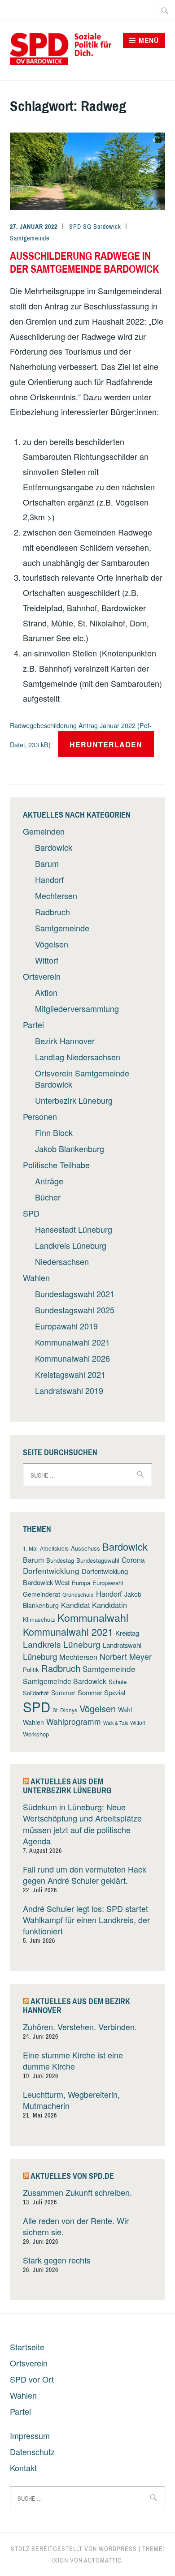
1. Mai (30, 1548)
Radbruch (52, 912)
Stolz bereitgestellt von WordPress (74, 2549)
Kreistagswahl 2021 (70, 1374)
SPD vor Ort (32, 2379)
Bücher (48, 1197)
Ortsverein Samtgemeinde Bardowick (82, 1078)
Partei (33, 1024)
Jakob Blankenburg (70, 1149)
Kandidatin (109, 1605)
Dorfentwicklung (51, 1571)
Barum (47, 863)
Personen (40, 1116)
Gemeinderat (42, 1594)
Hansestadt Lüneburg (74, 1229)
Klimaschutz (39, 1619)
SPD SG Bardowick (95, 227)
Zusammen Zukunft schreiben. (77, 2192)
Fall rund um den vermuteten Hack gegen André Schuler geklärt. (85, 1875)
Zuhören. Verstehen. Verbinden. (80, 2027)
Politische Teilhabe (56, 1165)
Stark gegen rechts (57, 2260)
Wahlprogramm (74, 1721)
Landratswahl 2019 (69, 1390)
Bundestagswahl (98, 1560)
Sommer (63, 1693)
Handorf (49, 879)
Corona (133, 1560)
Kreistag (127, 1633)
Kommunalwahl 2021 (72, 1342)
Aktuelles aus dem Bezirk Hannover (77, 2006)
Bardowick (54, 847)
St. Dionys (65, 1710)
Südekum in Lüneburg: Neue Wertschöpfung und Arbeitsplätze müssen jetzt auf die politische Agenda (82, 1824)
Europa (81, 1583)
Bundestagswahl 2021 (75, 1294)
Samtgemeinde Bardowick (65, 1681)
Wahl (125, 1710)
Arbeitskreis (54, 1548)
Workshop (36, 1734)
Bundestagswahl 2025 (75, 1310)
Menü (149, 40)
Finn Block (54, 1132)
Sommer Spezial (101, 1692)
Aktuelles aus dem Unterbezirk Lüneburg (67, 1786)
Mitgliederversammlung (77, 1008)
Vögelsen (52, 944)
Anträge (49, 1181)
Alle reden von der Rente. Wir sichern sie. (76, 2226)
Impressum (30, 2435)
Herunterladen (106, 744)
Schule (118, 1682)
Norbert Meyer (126, 1657)
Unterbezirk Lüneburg (74, 1100)
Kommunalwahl (93, 1617)
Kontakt (23, 2468)
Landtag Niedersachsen (78, 1057)
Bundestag (60, 1560)
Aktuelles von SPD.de (72, 2176)
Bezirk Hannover (65, 1041)
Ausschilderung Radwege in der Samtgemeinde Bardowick (84, 262)
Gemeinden (44, 831)
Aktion (46, 992)
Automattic (103, 2560)
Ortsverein (42, 976)
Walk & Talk (116, 1723)
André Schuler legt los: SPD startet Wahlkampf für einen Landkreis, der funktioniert (86, 1920)
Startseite (27, 2347)
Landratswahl (122, 1645)
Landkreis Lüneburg (71, 1245)
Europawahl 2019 (66, 1326)
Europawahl (108, 1583)
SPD (31, 1213)
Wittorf (47, 960)
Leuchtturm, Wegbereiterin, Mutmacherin (71, 2100)
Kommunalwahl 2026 (72, 1358)
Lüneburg (40, 1656)
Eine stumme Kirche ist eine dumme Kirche (73, 2060)
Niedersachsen (62, 1261)
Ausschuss (85, 1548)
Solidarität (36, 1693)
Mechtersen (56, 896)
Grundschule (78, 1594)
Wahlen (36, 1277)
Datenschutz (32, 2452)
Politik (31, 1669)
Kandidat (75, 1605)
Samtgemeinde (30, 238)
